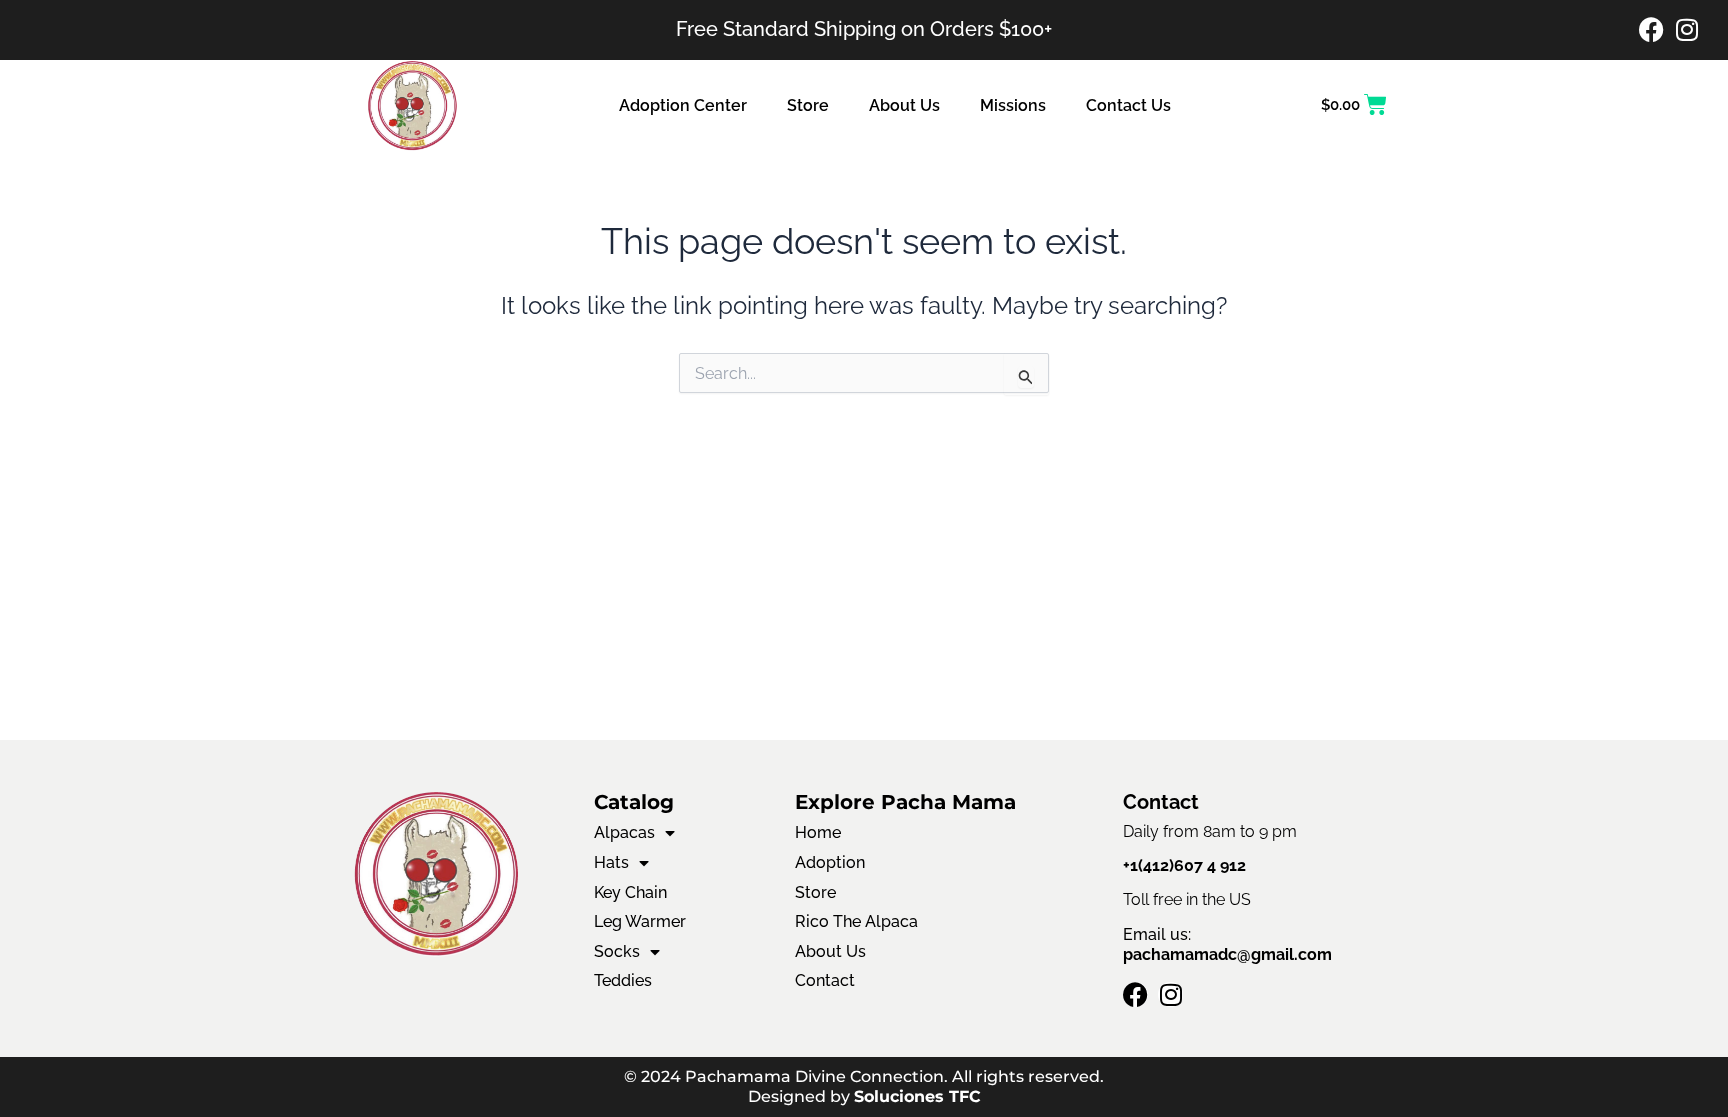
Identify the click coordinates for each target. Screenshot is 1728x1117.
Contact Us (1128, 105)
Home (818, 832)
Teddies (623, 980)
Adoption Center (683, 105)
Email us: (1227, 945)
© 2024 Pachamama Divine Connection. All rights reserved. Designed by (864, 1086)
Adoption (830, 862)
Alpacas (624, 832)
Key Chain (630, 892)
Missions (1013, 105)
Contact (825, 980)
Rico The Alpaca (856, 921)
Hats (611, 862)
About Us (904, 105)
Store (808, 105)
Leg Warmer (640, 921)
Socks (617, 951)
